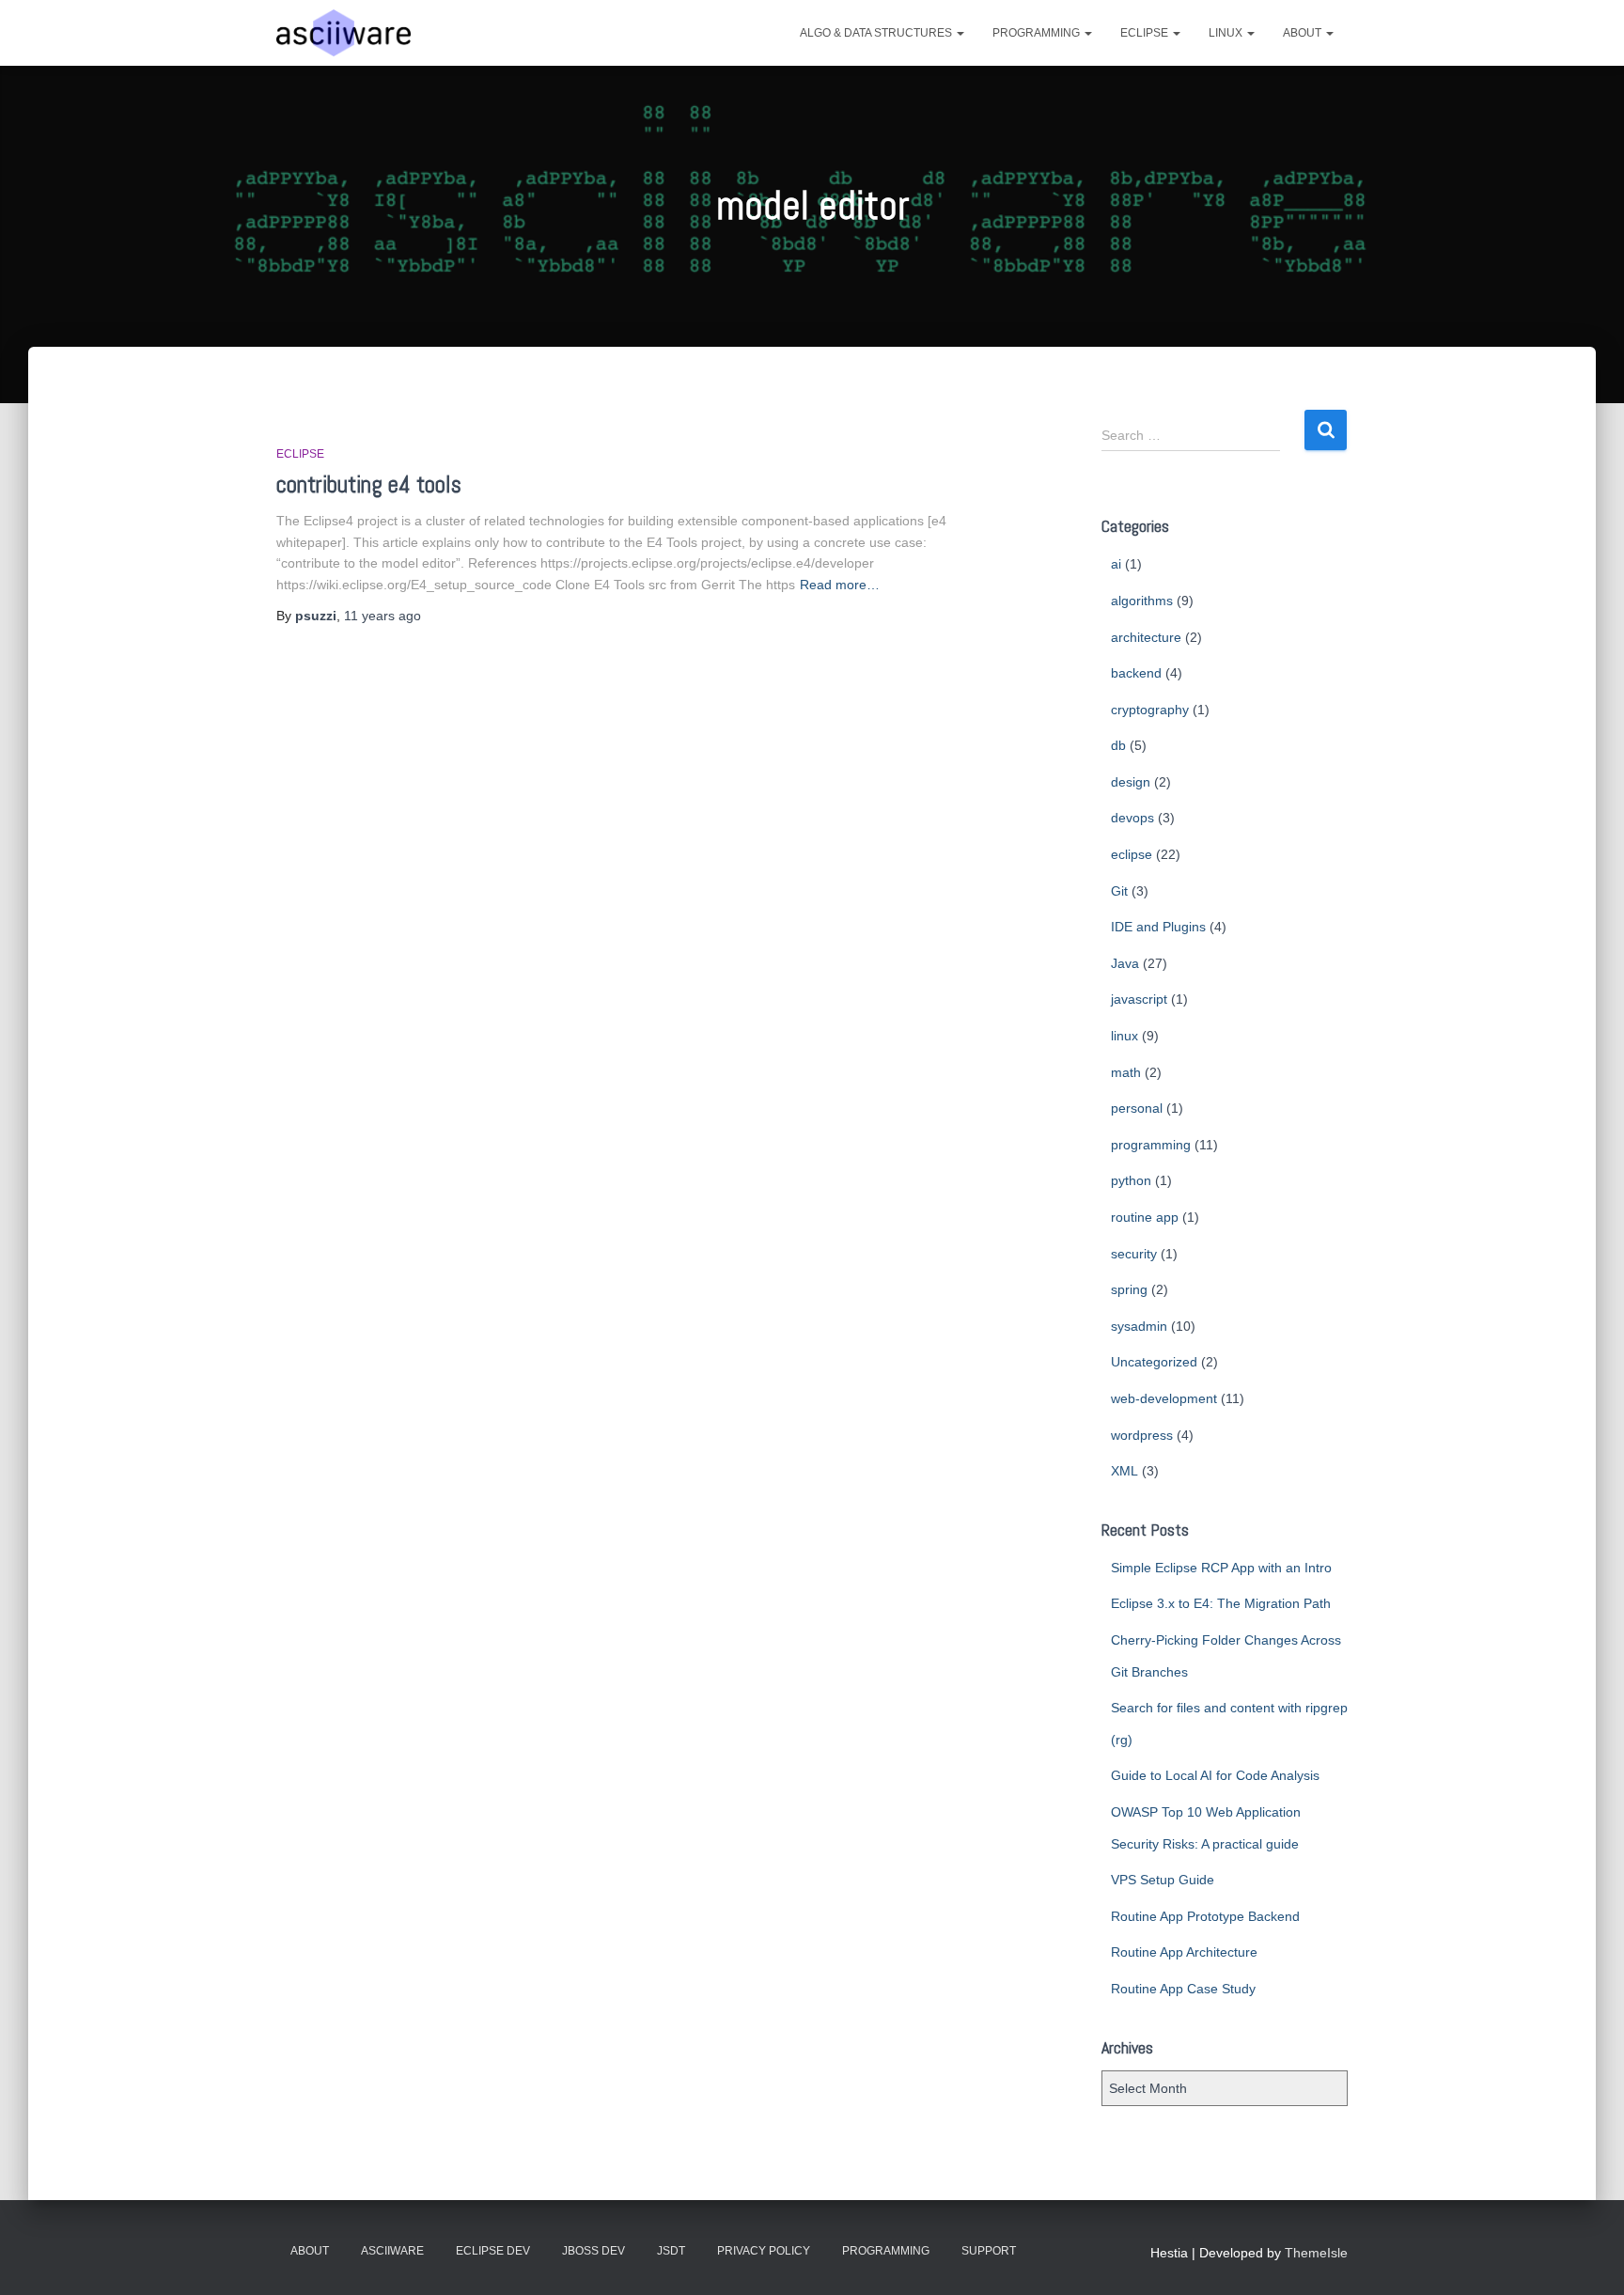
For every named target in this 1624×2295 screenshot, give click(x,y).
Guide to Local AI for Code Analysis (1215, 1775)
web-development (1164, 1398)
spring (1129, 1289)
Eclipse (1146, 33)
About (1304, 33)
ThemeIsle (1316, 2253)
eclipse (300, 454)
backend (1136, 673)
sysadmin (1139, 1326)
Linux (1227, 33)
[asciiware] (344, 33)
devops (1132, 818)
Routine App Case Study (1183, 1989)
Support (989, 2251)
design (1131, 782)
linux (1124, 1036)
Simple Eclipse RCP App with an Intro (1221, 1568)
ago (383, 616)
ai (1116, 564)
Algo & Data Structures (877, 33)
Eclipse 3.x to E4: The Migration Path (1221, 1603)
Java (1125, 963)
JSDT (671, 2251)
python (1131, 1180)
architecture (1146, 637)
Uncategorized (1154, 1362)
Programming (1038, 33)
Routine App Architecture (1184, 1952)
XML (1124, 1471)
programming (1151, 1145)
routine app (1145, 1217)
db (1118, 745)
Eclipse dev (493, 2251)
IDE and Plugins (1158, 927)
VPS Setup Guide (1163, 1880)
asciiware (392, 2251)
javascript (1139, 999)
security (1134, 1254)
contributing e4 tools (369, 484)
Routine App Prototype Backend (1205, 1916)
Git (1119, 891)
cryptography (1150, 710)
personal (1137, 1108)
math (1126, 1072)
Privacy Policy (764, 2251)
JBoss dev (593, 2251)
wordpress (1142, 1435)
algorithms (1142, 601)
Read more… (840, 585)
